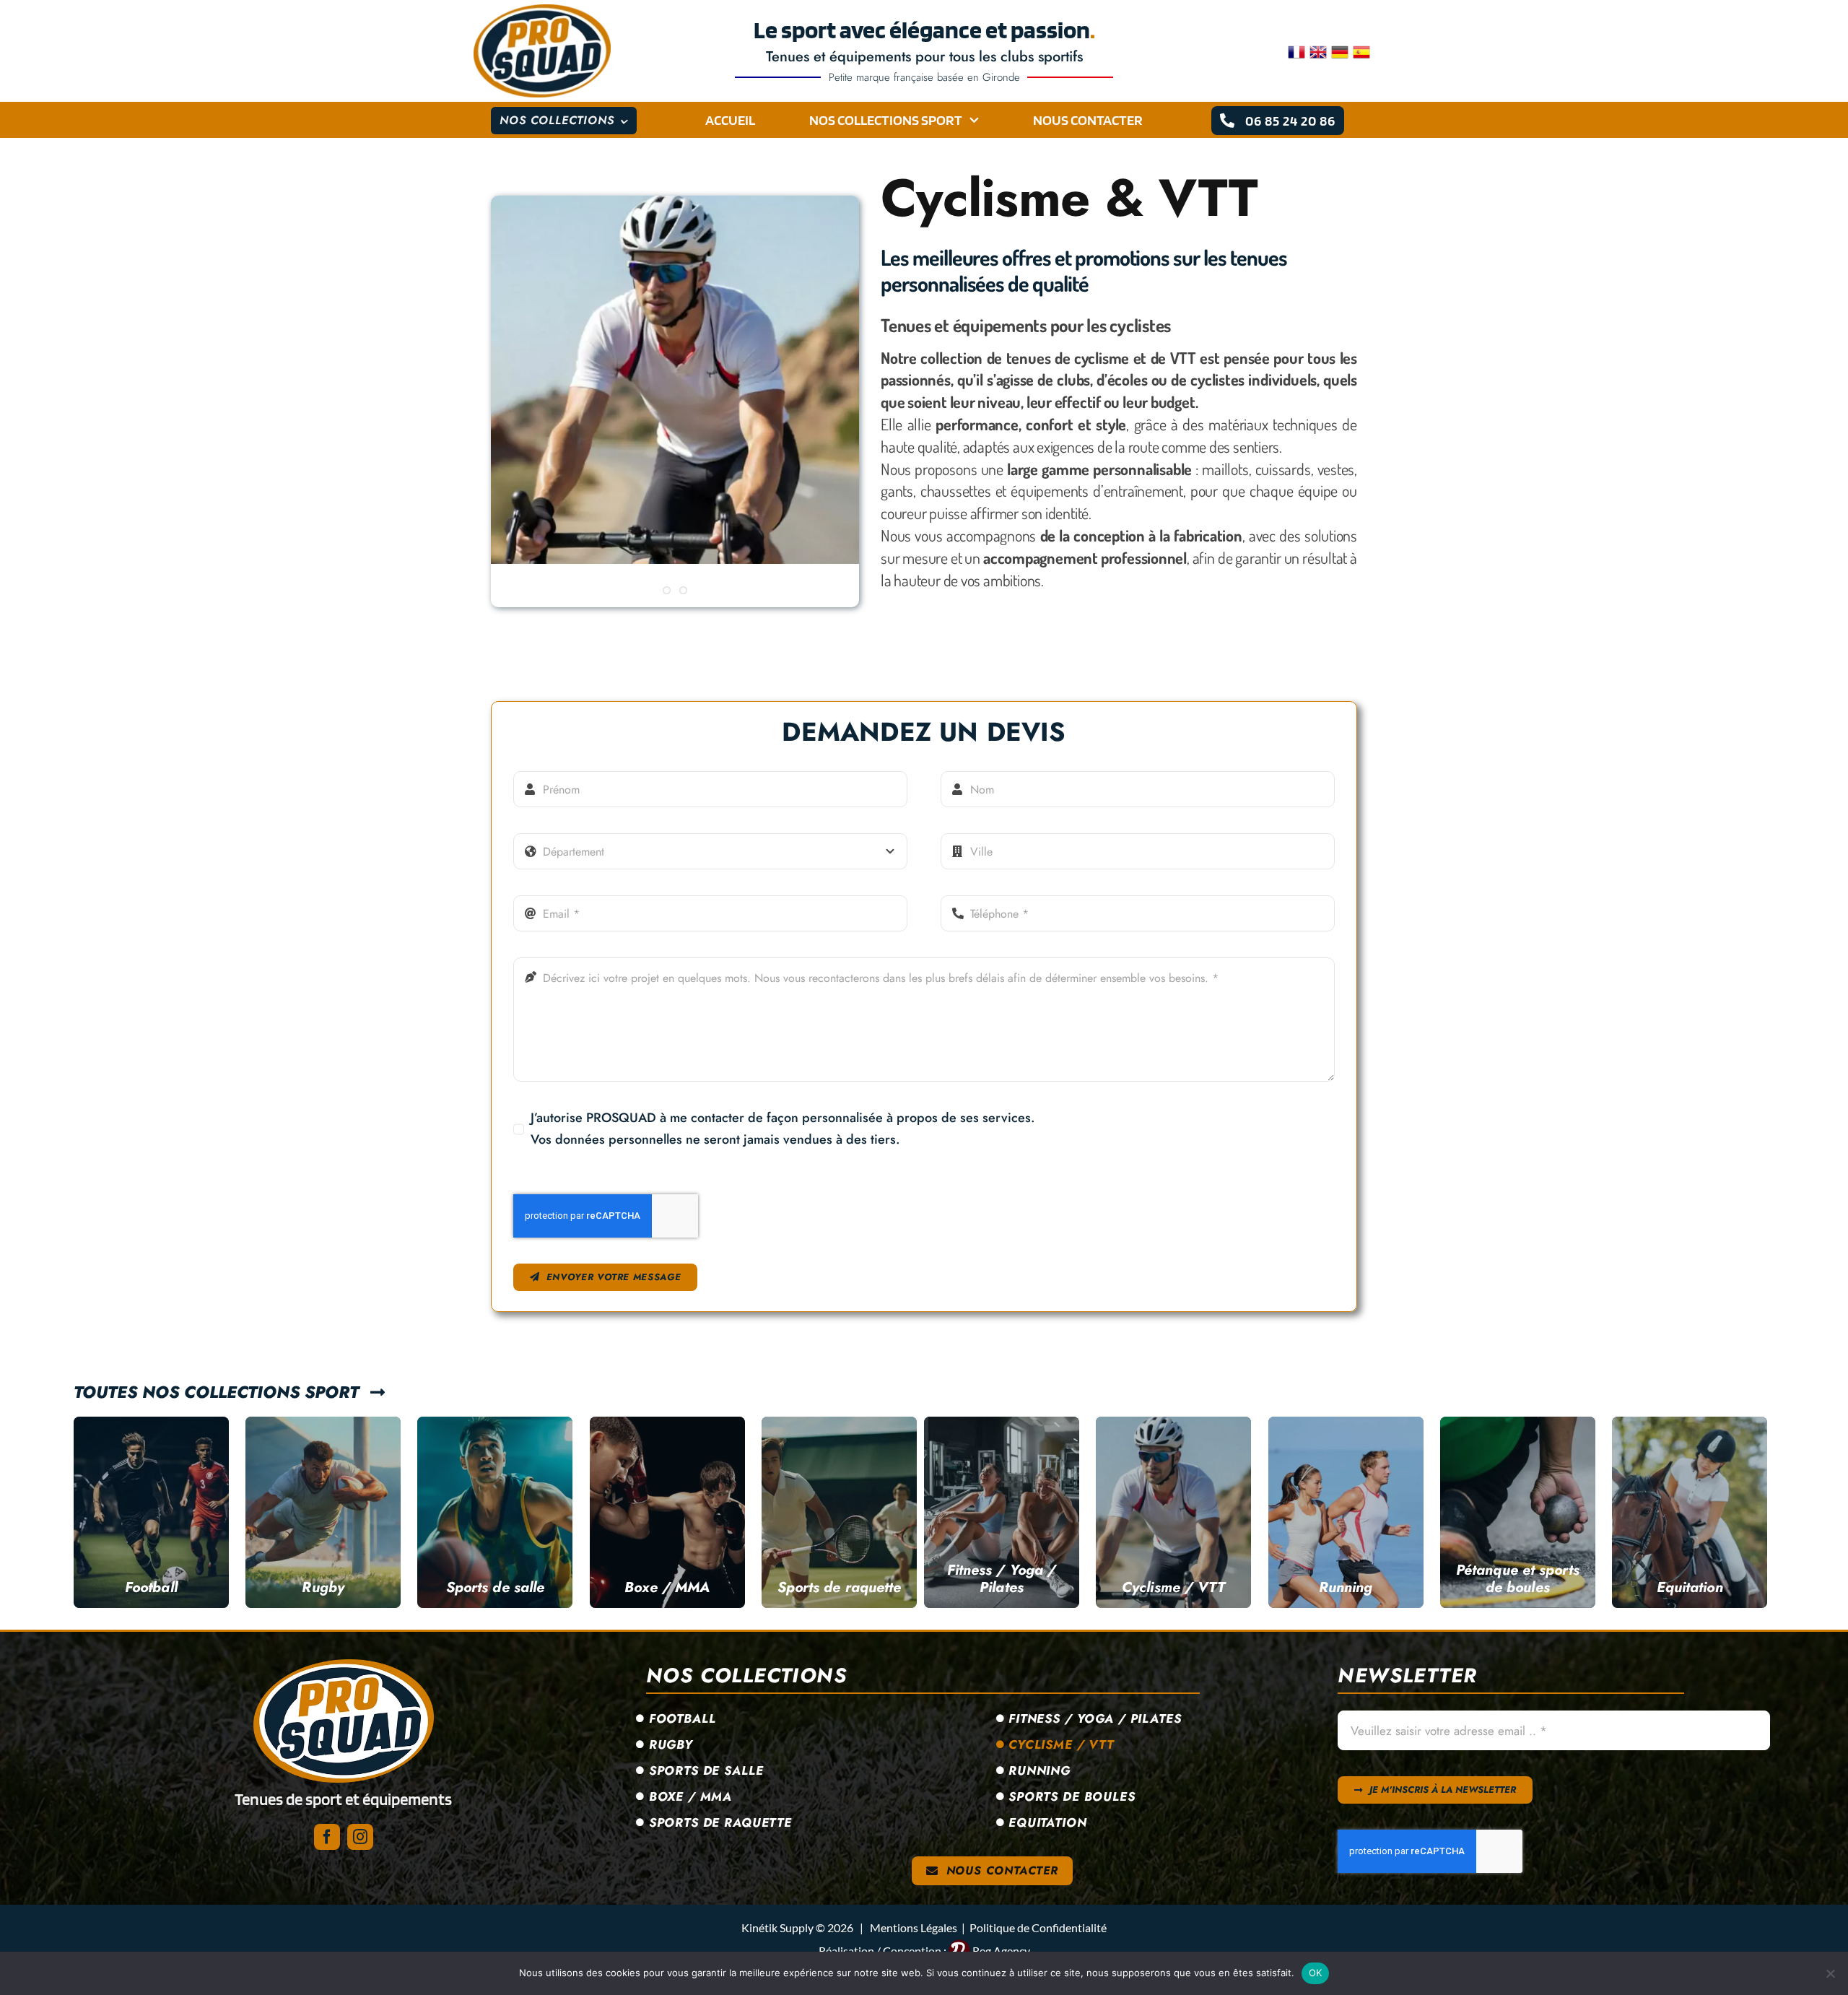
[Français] (1299, 51)
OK (1316, 1973)
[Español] (1364, 51)
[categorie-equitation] (344, 1666)
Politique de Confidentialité (1038, 1927)
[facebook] (327, 1837)
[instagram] (360, 1837)
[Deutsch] (1342, 51)
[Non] (1830, 1973)
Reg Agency (1001, 1951)
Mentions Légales (914, 1927)
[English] (1320, 51)
